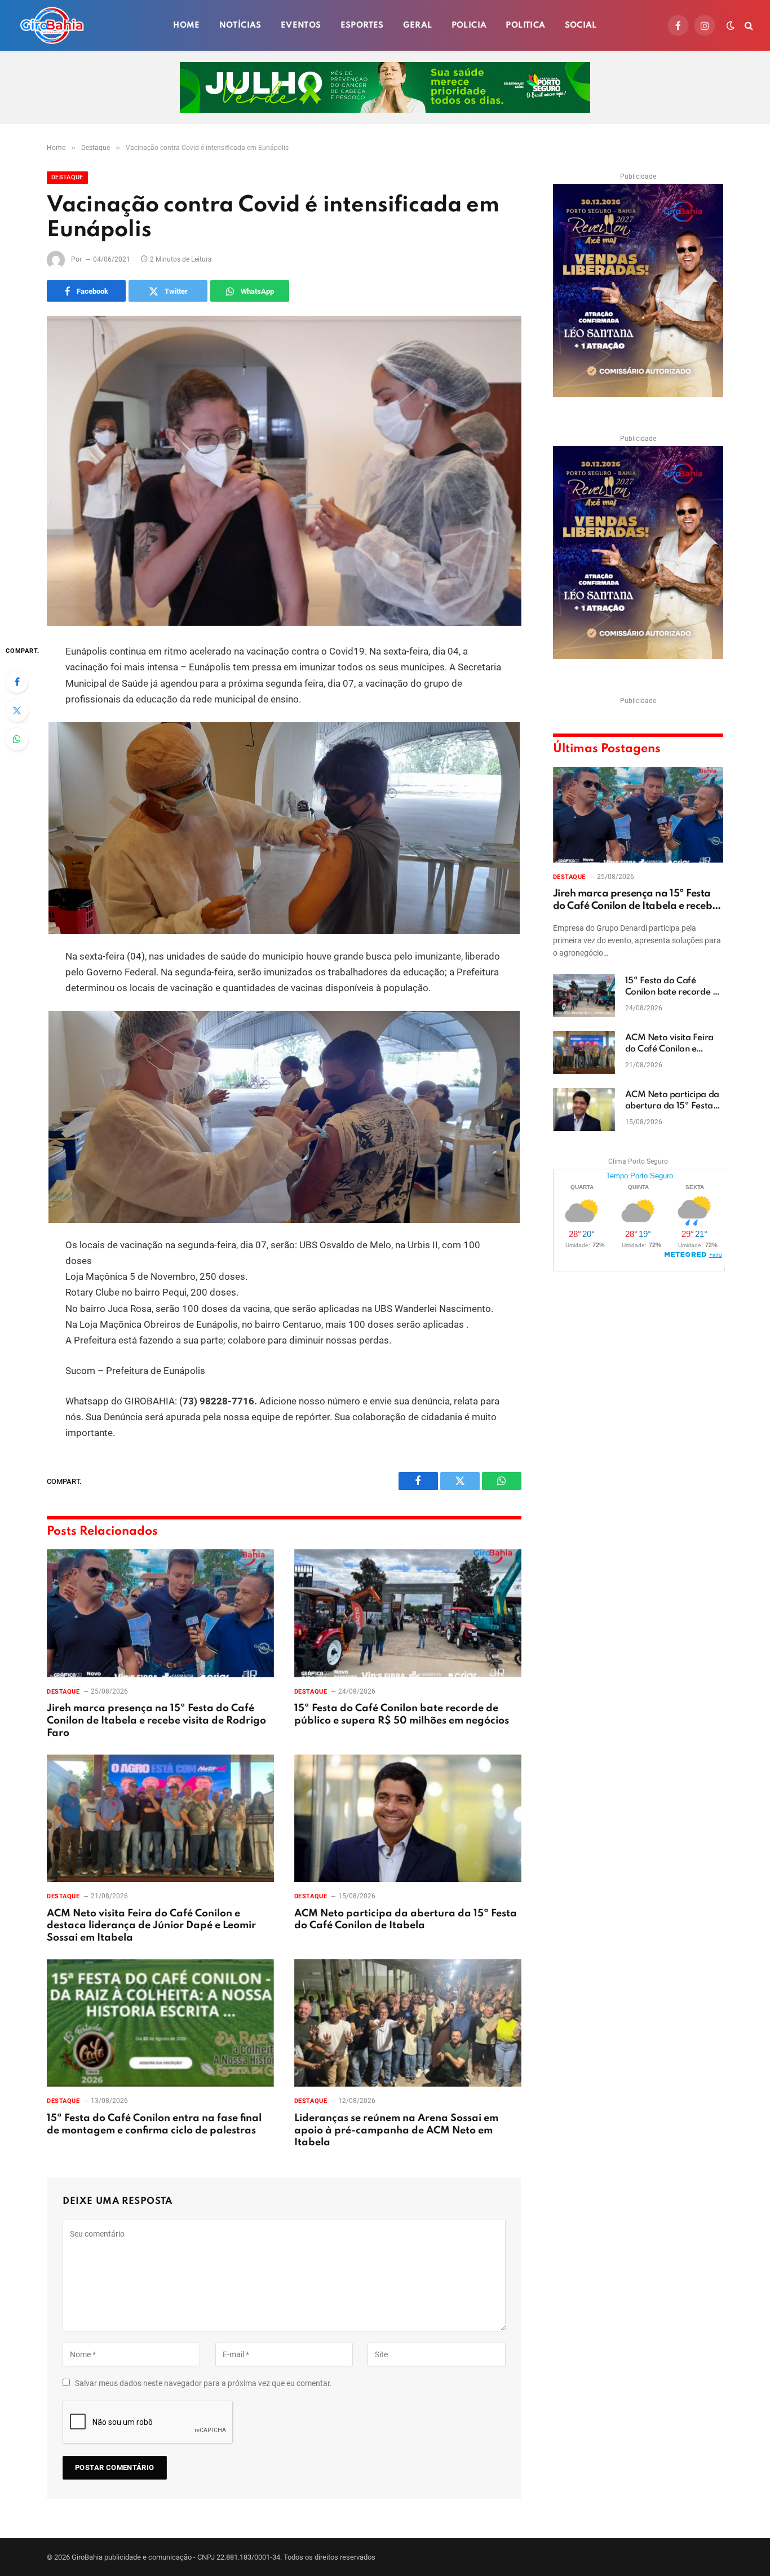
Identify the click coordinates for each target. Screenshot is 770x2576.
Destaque (67, 177)
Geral (418, 25)
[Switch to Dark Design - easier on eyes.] (731, 25)
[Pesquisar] (748, 26)
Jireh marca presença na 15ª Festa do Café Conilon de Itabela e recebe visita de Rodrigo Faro (156, 1721)
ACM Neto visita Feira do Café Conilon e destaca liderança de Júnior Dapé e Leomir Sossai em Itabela (151, 1926)
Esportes (362, 25)
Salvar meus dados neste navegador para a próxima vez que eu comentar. (203, 2383)
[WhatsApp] (17, 739)
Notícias (240, 25)
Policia (469, 25)
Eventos (301, 25)
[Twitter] (17, 710)
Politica (525, 25)
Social (581, 25)
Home (187, 25)
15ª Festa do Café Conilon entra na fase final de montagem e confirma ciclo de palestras (154, 2124)
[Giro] (52, 25)
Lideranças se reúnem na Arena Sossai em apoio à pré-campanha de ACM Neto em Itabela (396, 2131)
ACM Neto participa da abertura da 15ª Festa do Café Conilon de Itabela (406, 1920)
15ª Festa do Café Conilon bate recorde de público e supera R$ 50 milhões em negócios (402, 1715)
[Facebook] (17, 682)
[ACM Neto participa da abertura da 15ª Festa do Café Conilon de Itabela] (408, 1819)
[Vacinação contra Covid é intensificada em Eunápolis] (284, 471)
